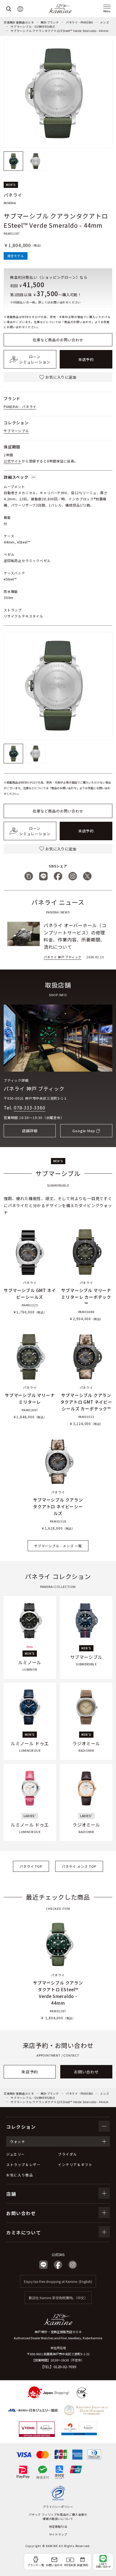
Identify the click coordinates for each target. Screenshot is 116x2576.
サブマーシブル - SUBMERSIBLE (33, 27)
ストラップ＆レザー (23, 2164)
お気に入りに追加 (61, 377)
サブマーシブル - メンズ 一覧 (58, 1546)
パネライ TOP (31, 1866)
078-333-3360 (30, 1108)
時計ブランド (50, 22)
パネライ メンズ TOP (79, 1866)
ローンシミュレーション (35, 359)
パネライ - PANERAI (80, 22)
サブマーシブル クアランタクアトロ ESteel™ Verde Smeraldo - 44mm (60, 31)
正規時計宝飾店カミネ (19, 22)
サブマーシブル (16, 431)
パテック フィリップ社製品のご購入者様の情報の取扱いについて (58, 2517)
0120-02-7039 (65, 2367)
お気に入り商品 (20, 2175)
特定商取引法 (58, 2526)
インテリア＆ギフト (75, 2164)
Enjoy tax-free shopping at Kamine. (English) (58, 2281)
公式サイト (13, 461)
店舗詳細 (30, 1131)
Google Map (84, 1131)
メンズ (104, 22)
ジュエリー (16, 2154)
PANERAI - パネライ (20, 407)
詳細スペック (16, 477)
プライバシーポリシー (58, 2507)
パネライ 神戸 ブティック (34, 1088)
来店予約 (86, 359)
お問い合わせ (86, 2072)
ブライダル (68, 2154)
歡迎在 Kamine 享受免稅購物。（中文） (58, 2298)
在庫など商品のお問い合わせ (58, 340)
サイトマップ (58, 2534)
